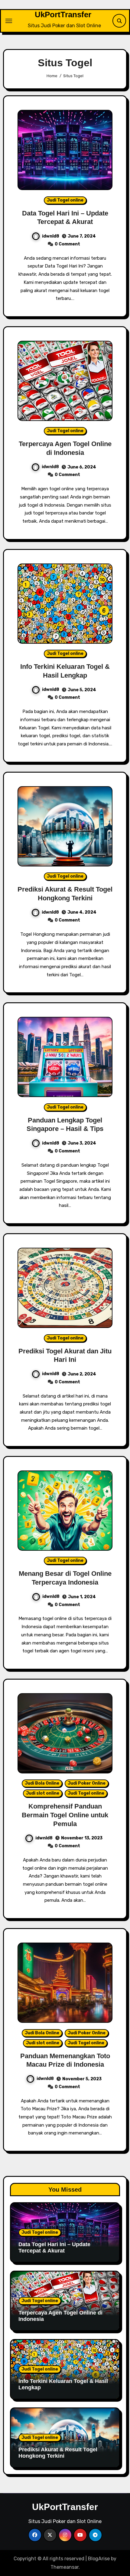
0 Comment (67, 244)
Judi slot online (43, 1793)
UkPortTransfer (63, 15)
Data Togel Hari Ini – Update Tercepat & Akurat (54, 2248)
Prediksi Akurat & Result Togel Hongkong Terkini (58, 2453)
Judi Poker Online (87, 1783)
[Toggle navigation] (9, 21)
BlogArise (99, 2559)
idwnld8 (51, 236)
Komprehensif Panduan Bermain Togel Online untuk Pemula (65, 1815)
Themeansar (65, 2567)
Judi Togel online (65, 200)
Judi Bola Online (42, 1783)
